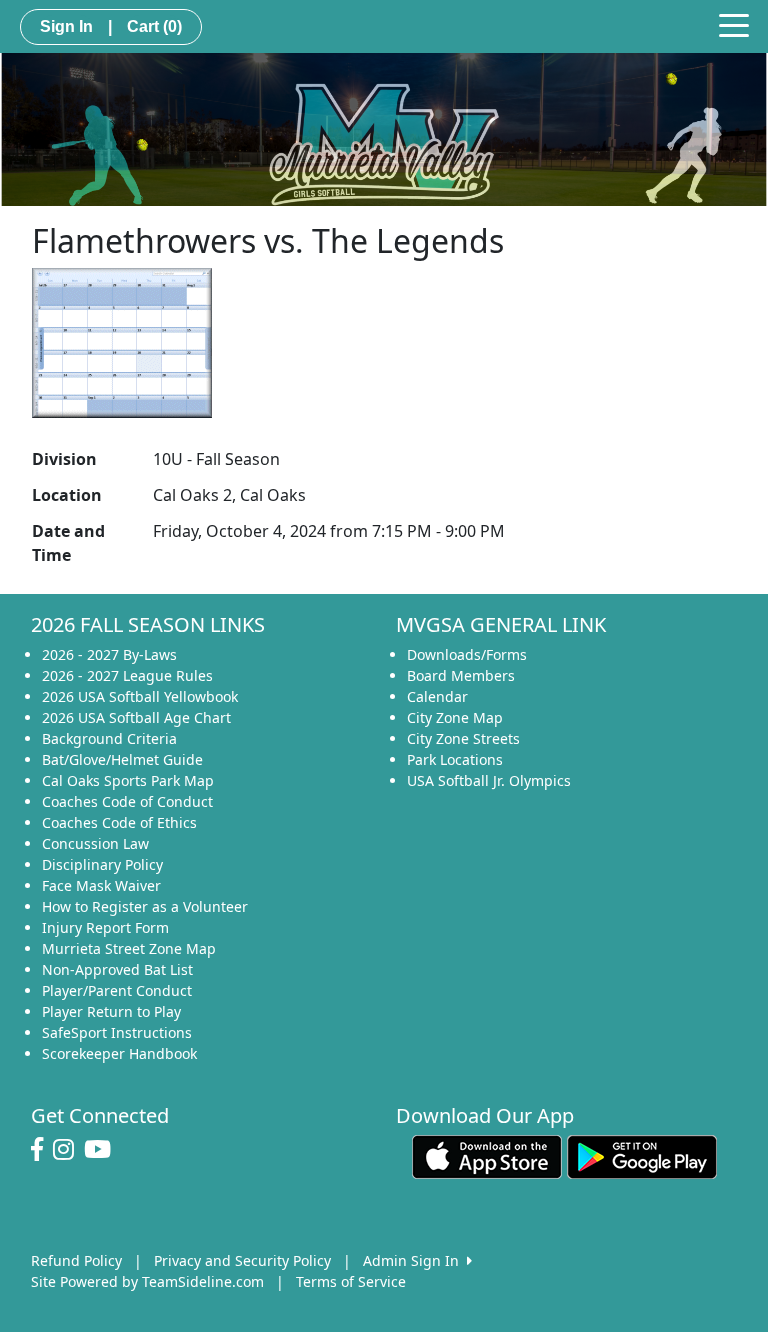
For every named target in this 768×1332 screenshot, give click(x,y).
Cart (154, 26)
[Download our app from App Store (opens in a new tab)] (487, 1155)
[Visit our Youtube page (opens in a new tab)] (102, 1150)
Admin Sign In (415, 1260)
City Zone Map (455, 717)
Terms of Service (351, 1281)
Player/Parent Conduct (117, 990)
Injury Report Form (105, 927)
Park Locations (455, 759)
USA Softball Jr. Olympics (489, 780)
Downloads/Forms (467, 654)
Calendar (437, 696)
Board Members (461, 675)
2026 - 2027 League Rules (127, 675)
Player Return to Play (111, 1011)
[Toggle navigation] (734, 24)
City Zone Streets (463, 738)
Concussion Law (95, 843)
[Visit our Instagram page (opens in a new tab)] (68, 1150)
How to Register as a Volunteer (145, 906)
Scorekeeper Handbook (119, 1053)
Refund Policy (76, 1260)
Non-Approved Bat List (117, 969)
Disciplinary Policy (102, 864)
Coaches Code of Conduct (127, 801)
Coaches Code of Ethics (119, 822)
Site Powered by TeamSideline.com (147, 1281)
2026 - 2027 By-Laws (109, 654)
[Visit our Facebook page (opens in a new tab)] (42, 1150)
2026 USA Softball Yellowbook (140, 696)
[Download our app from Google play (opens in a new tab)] (642, 1155)
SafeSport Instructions (117, 1032)
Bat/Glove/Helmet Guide (122, 759)
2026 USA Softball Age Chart (136, 717)
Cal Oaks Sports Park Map (128, 780)
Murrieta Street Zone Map (129, 948)
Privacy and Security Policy (242, 1260)
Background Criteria (109, 738)
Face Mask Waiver (101, 885)
